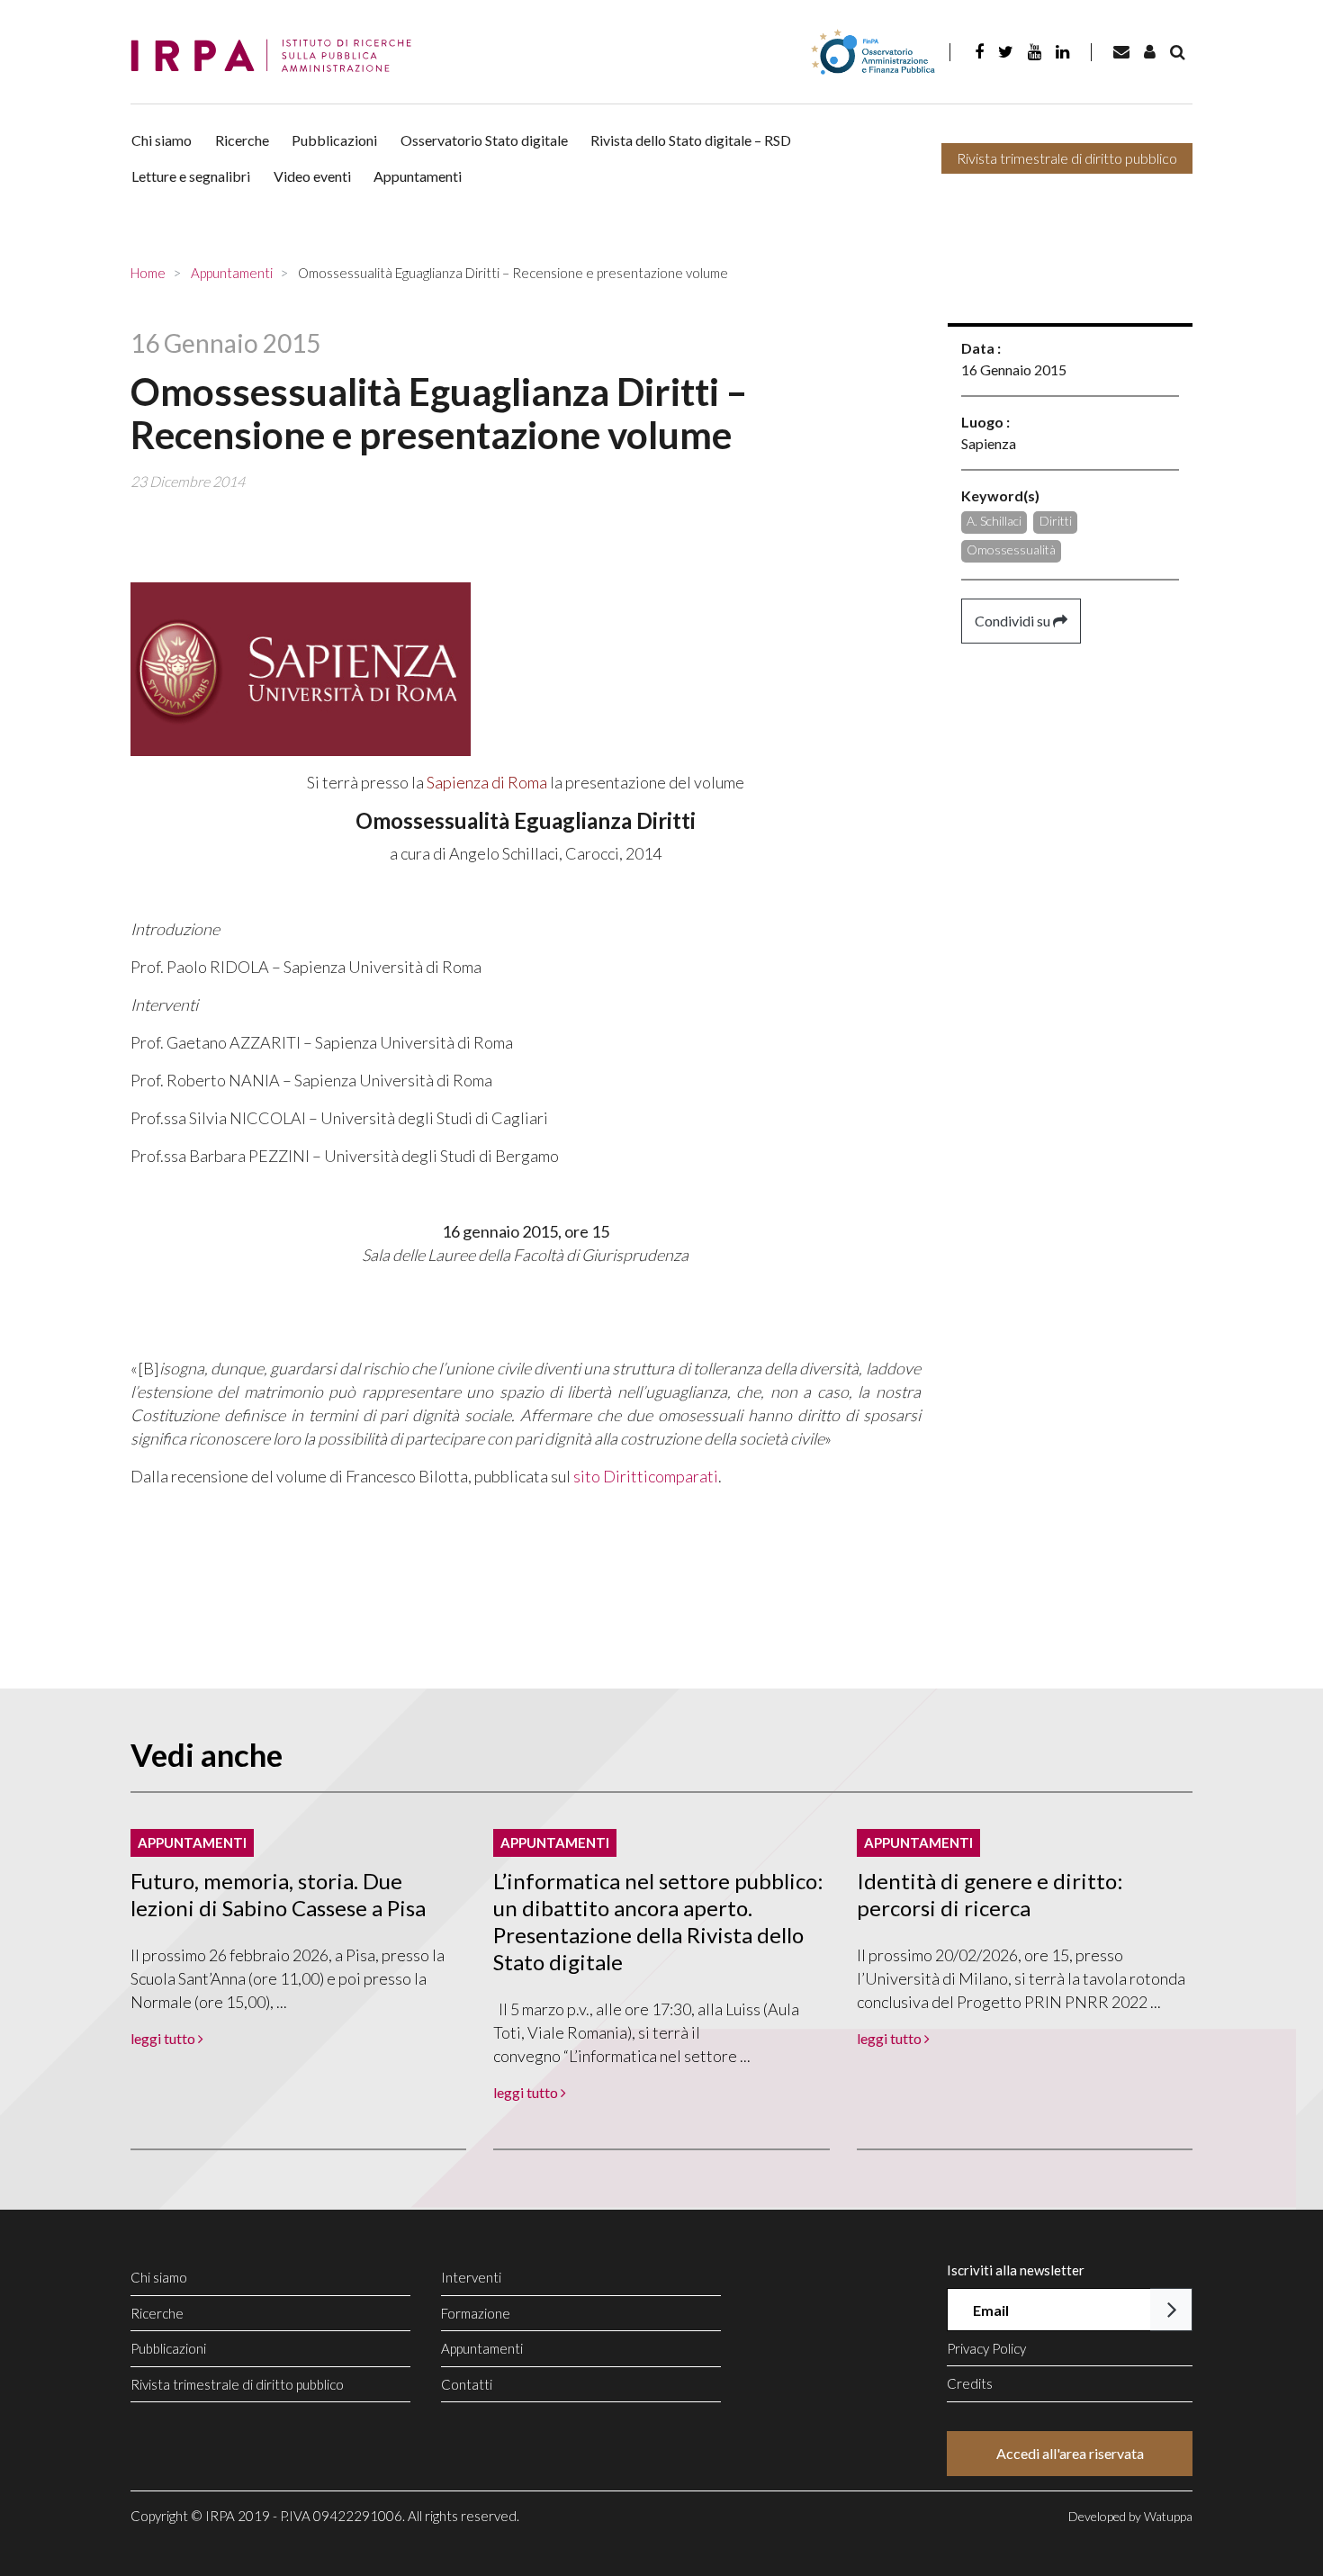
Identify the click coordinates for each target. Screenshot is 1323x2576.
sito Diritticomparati (646, 1476)
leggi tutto (164, 2038)
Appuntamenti (418, 176)
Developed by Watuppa (1130, 2516)
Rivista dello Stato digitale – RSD (691, 140)
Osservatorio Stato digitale (484, 140)
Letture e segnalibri (191, 176)
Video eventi (312, 176)
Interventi (471, 2277)
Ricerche (242, 140)
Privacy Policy (986, 2348)
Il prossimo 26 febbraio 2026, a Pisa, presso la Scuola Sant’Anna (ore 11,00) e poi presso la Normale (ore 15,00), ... (288, 1978)
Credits (970, 2383)
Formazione (476, 2313)
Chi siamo (162, 140)
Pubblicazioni (334, 140)
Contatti (467, 2384)
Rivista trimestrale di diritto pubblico (1067, 158)
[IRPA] (277, 56)
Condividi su (1014, 621)
